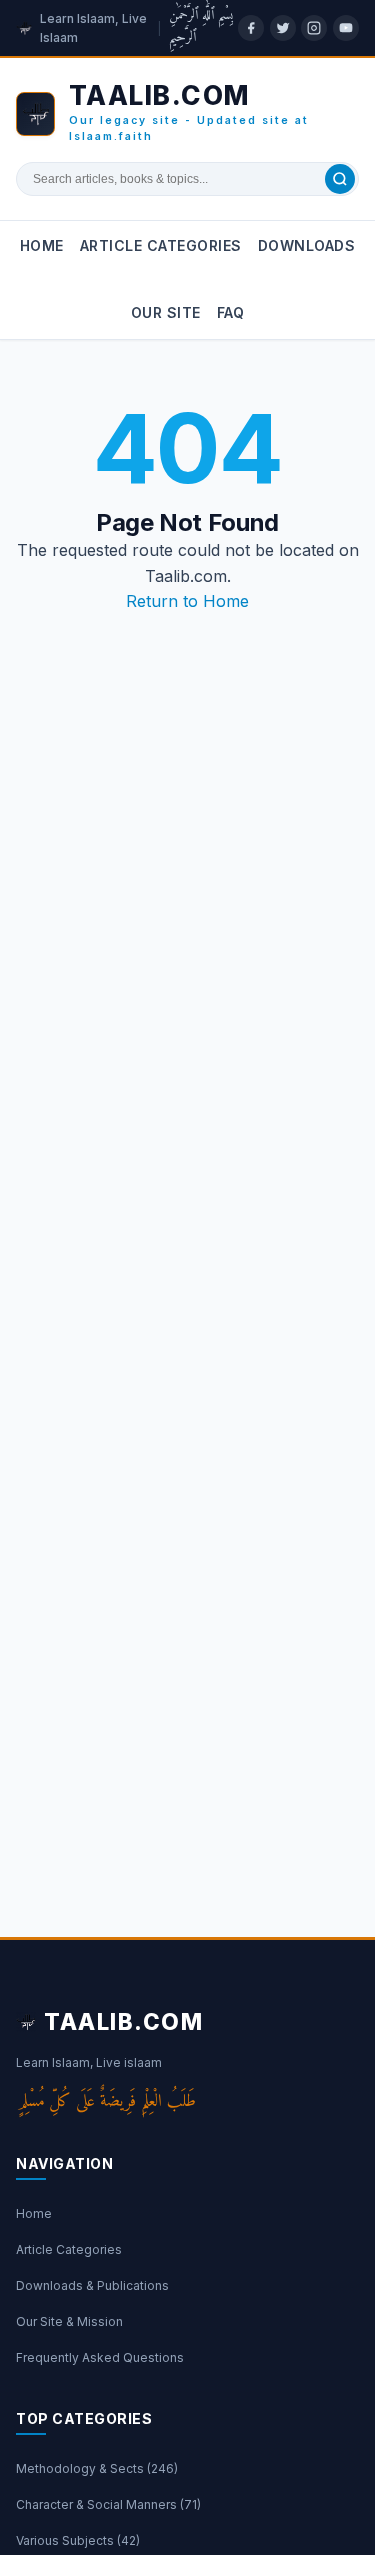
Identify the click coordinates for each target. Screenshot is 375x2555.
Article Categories (161, 245)
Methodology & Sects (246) (97, 2468)
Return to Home (187, 601)
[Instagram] (314, 28)
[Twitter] (283, 28)
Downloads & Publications (92, 2285)
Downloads (307, 245)
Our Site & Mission (69, 2321)
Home (42, 245)
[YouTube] (346, 28)
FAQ (231, 312)
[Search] (340, 179)
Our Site (166, 312)
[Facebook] (251, 28)
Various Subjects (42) (78, 2540)
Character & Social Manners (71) (108, 2504)
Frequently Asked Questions (100, 2357)
